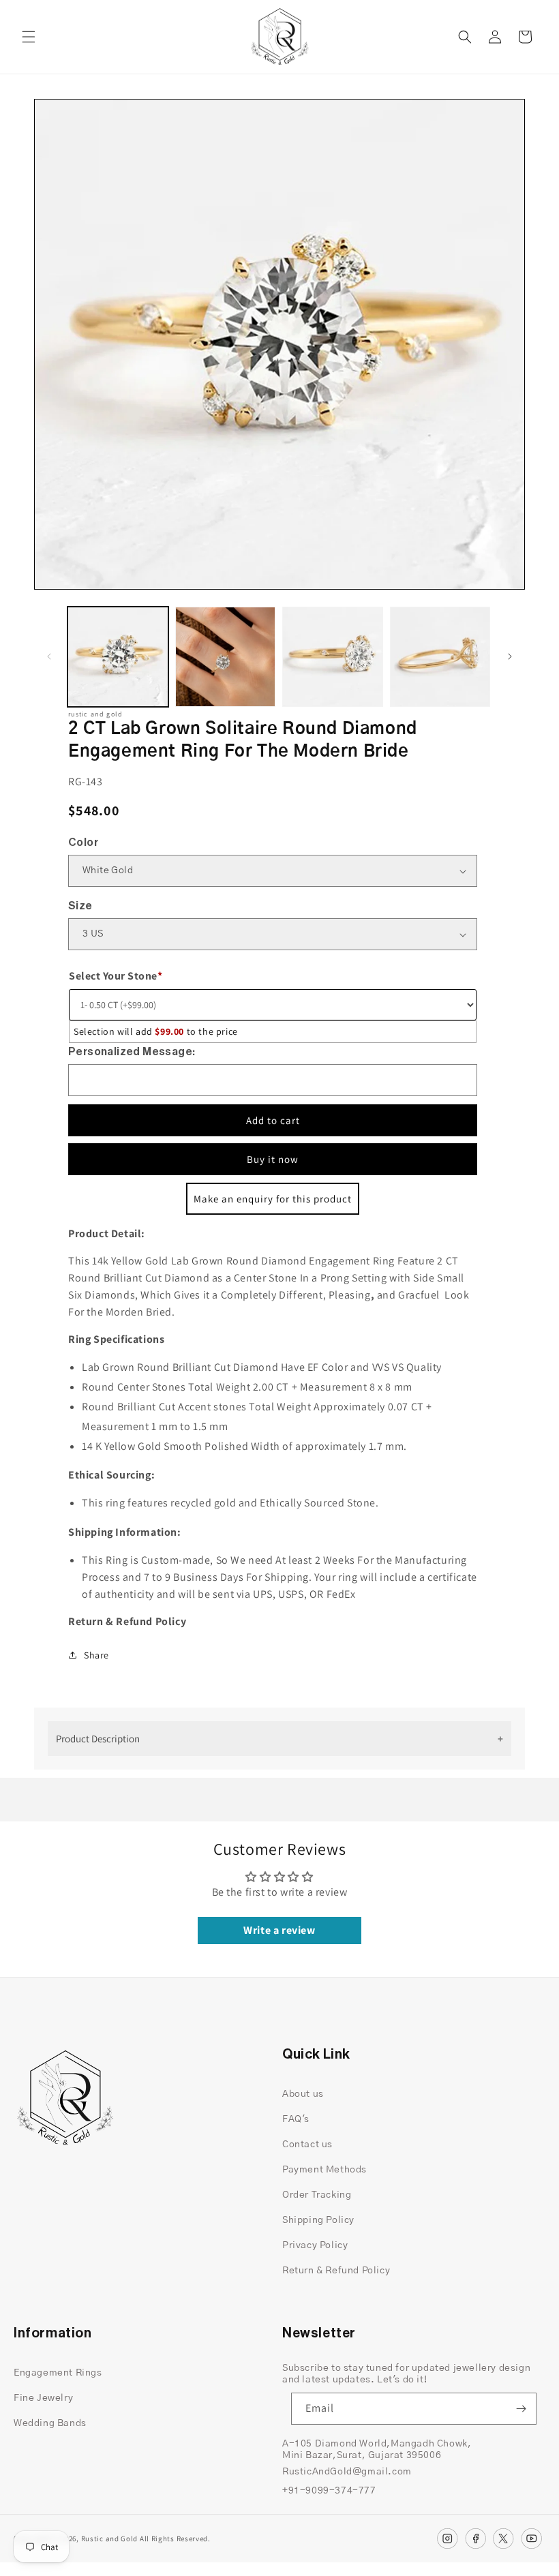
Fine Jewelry (43, 2398)
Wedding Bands (50, 2423)
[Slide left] (49, 656)
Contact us (307, 2145)
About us (303, 2094)
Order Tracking (317, 2195)
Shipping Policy (318, 2220)
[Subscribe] (521, 2409)
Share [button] (96, 1655)
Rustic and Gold (110, 2539)
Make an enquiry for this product (273, 1199)
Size (80, 906)
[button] (29, 37)
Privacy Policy (315, 2245)
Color (83, 843)
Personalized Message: (132, 1052)
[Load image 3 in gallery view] (333, 657)
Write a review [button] (279, 1930)
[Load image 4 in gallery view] (440, 657)
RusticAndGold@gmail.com (347, 2472)
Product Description (98, 1739)
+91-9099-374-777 (329, 2491)
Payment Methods (324, 2170)
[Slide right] (510, 656)
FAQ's (296, 2119)
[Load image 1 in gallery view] (118, 657)
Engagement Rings (58, 2373)
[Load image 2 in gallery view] (226, 657)
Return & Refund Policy (336, 2271)
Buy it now (273, 1159)
